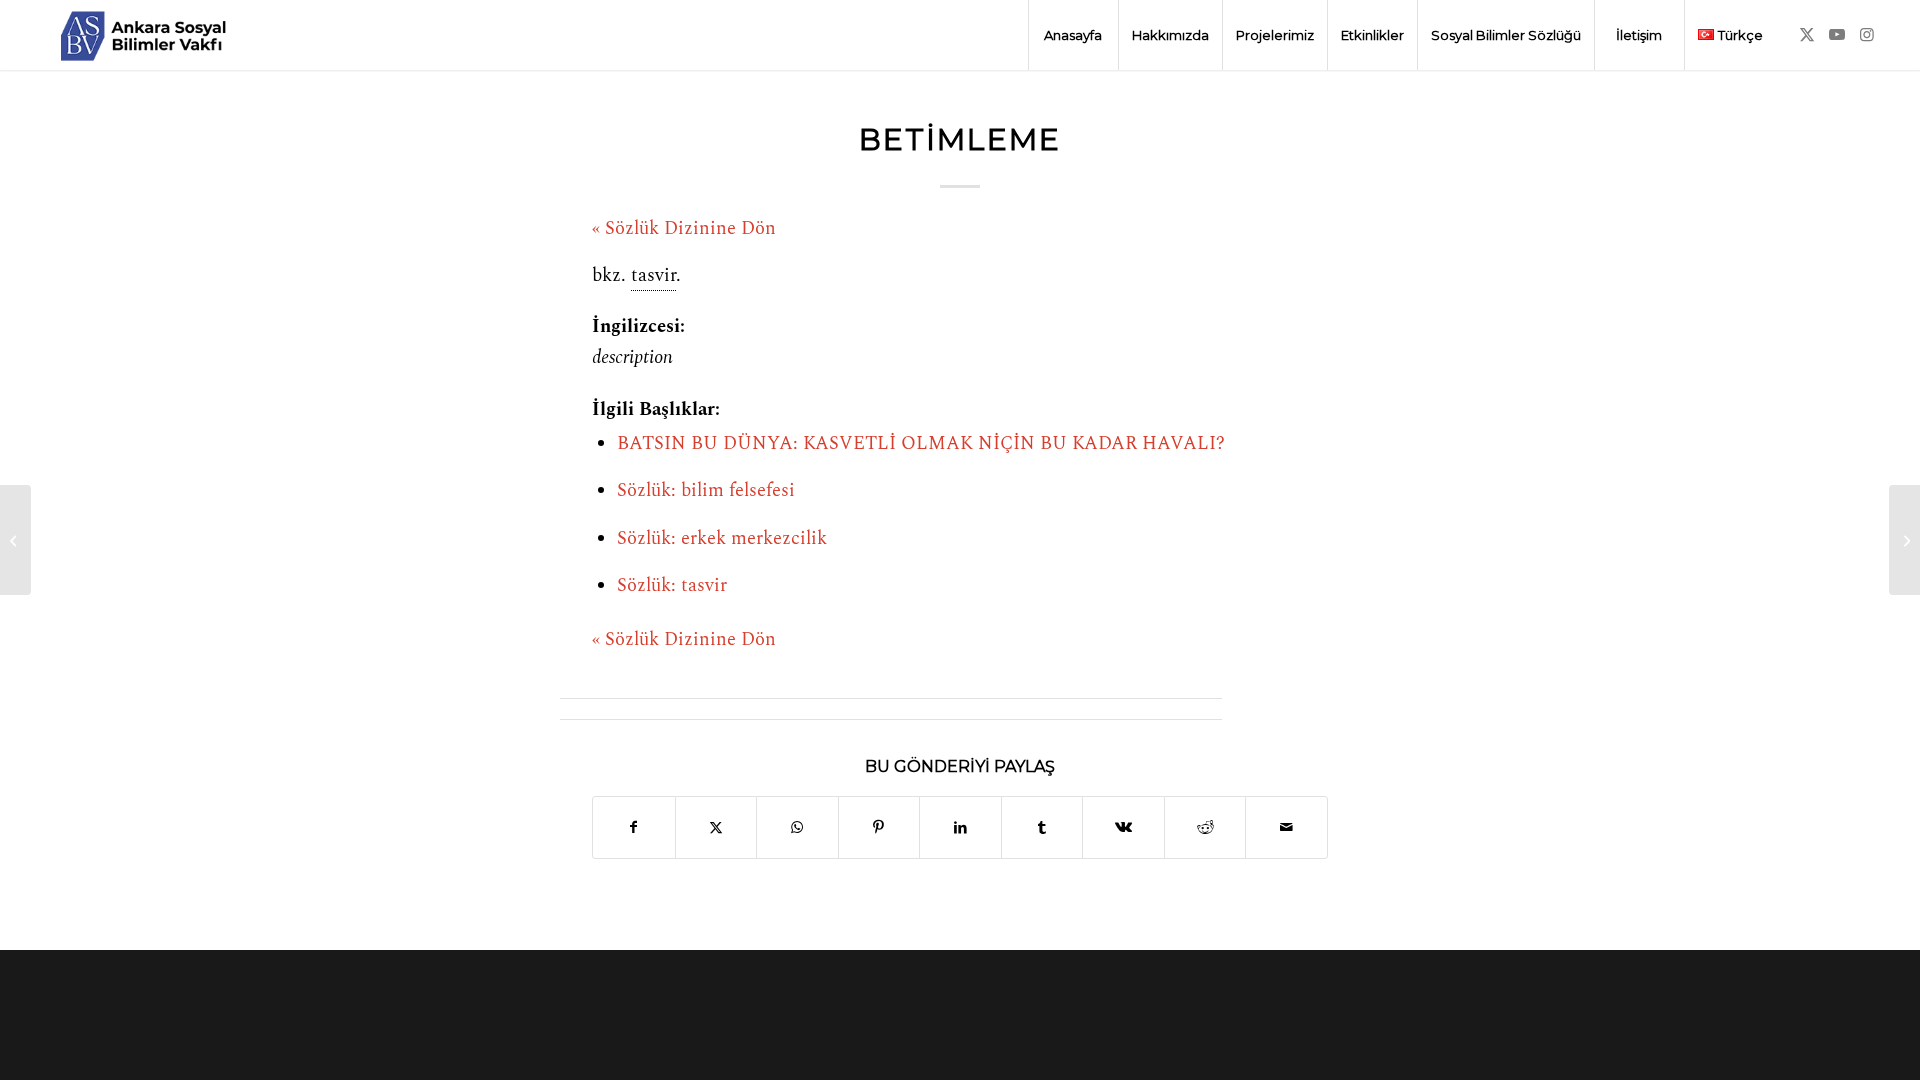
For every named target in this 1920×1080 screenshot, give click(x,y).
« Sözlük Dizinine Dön (684, 229)
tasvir (653, 276)
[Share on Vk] (1123, 827)
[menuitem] (1073, 35)
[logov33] (143, 35)
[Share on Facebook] (634, 827)
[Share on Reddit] (1205, 827)
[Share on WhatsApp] (797, 827)
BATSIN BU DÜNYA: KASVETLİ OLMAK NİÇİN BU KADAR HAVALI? (921, 444)
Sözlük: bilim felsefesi (706, 491)
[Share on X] (716, 827)
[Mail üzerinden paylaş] (1286, 827)
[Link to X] (1807, 34)
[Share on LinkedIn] (960, 827)
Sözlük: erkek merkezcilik (722, 539)
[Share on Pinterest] (879, 827)
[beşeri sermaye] (15, 540)
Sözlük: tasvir (672, 586)
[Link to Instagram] (1867, 34)
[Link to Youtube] (1837, 34)
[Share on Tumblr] (1042, 827)
